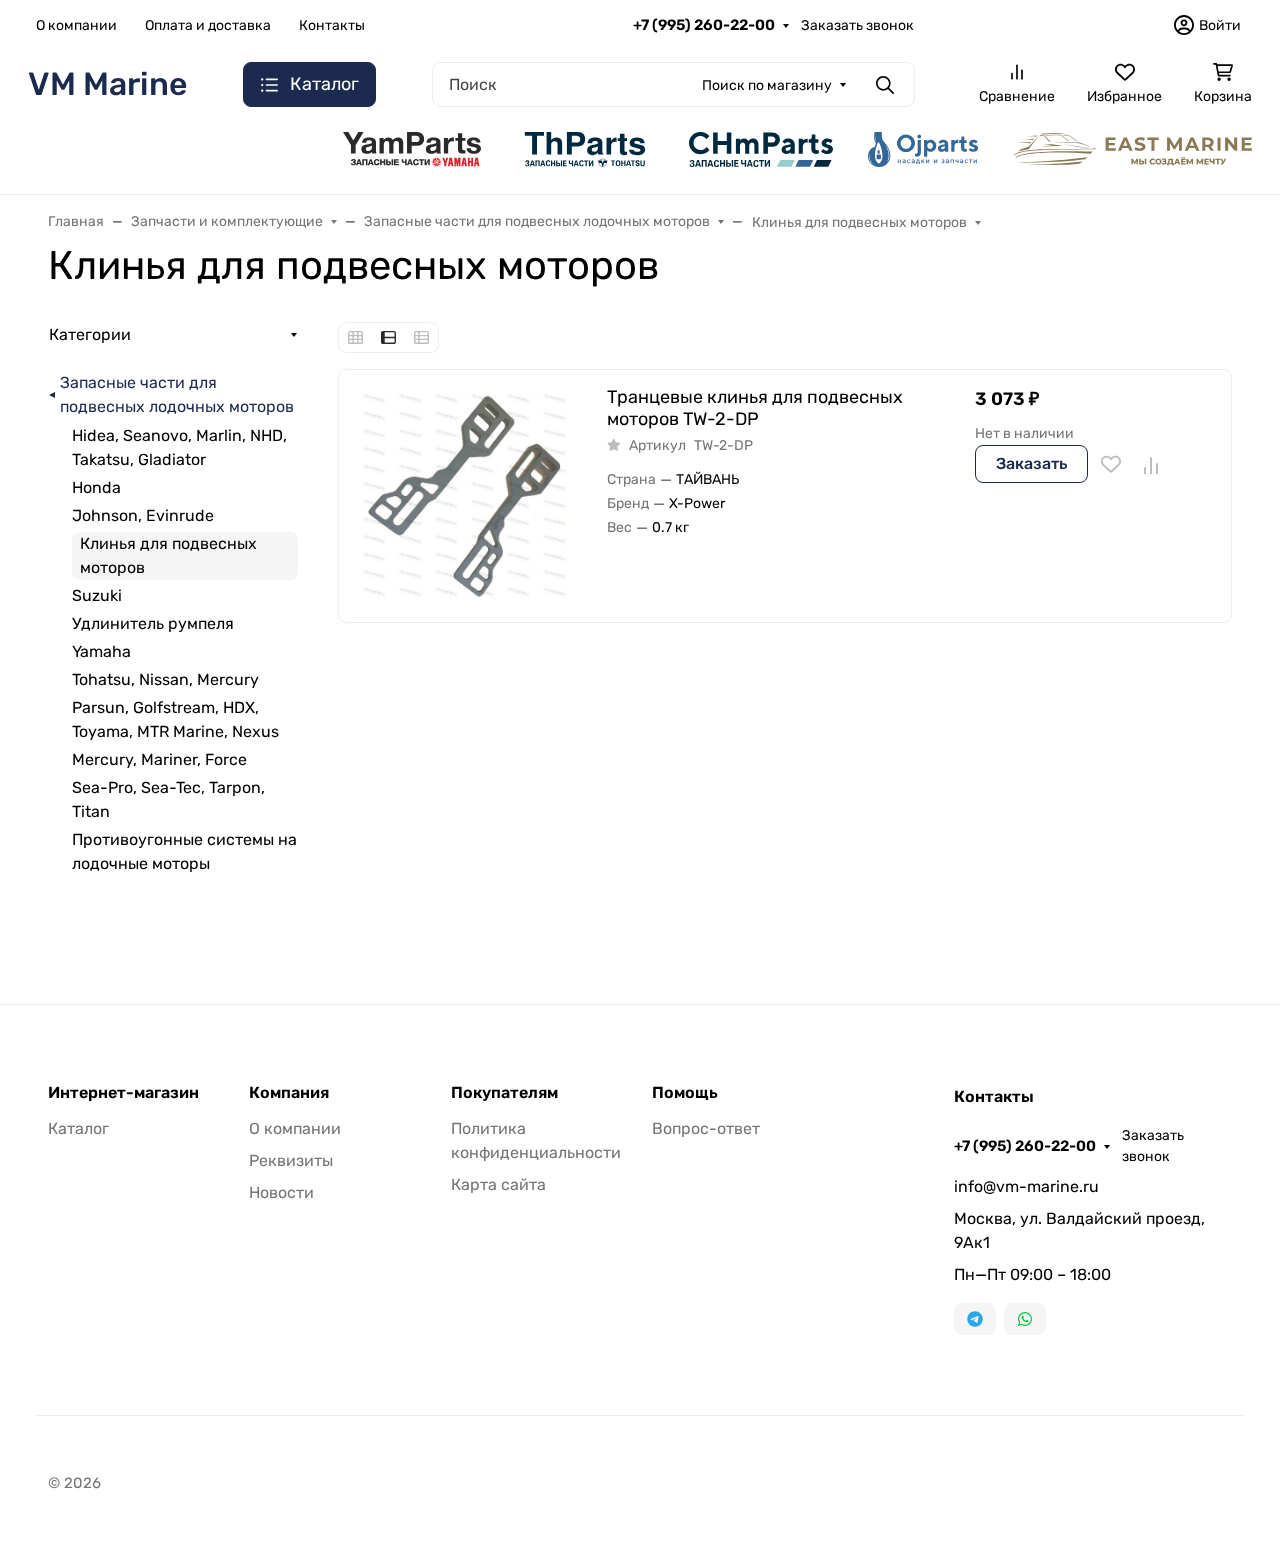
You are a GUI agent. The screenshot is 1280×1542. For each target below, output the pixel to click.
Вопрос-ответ (706, 1128)
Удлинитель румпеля (153, 623)
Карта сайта (498, 1184)
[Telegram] (975, 1319)
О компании (76, 25)
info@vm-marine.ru (1026, 1186)
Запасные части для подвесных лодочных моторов (177, 394)
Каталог (78, 1128)
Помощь (685, 1093)
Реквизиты (291, 1160)
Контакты (332, 25)
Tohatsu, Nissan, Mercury (165, 679)
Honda (96, 487)
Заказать (1031, 463)
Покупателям (504, 1093)
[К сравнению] (1149, 464)
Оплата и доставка (208, 25)
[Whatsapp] (1025, 1319)
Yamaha (101, 651)
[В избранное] (1111, 464)
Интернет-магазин (123, 1093)
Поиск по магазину (767, 85)
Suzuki (97, 595)
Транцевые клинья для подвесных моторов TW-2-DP (755, 408)
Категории (90, 334)
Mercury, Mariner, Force (159, 759)
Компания (289, 1093)
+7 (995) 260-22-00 (704, 25)
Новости (281, 1192)
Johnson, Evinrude (143, 515)
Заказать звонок (857, 25)
